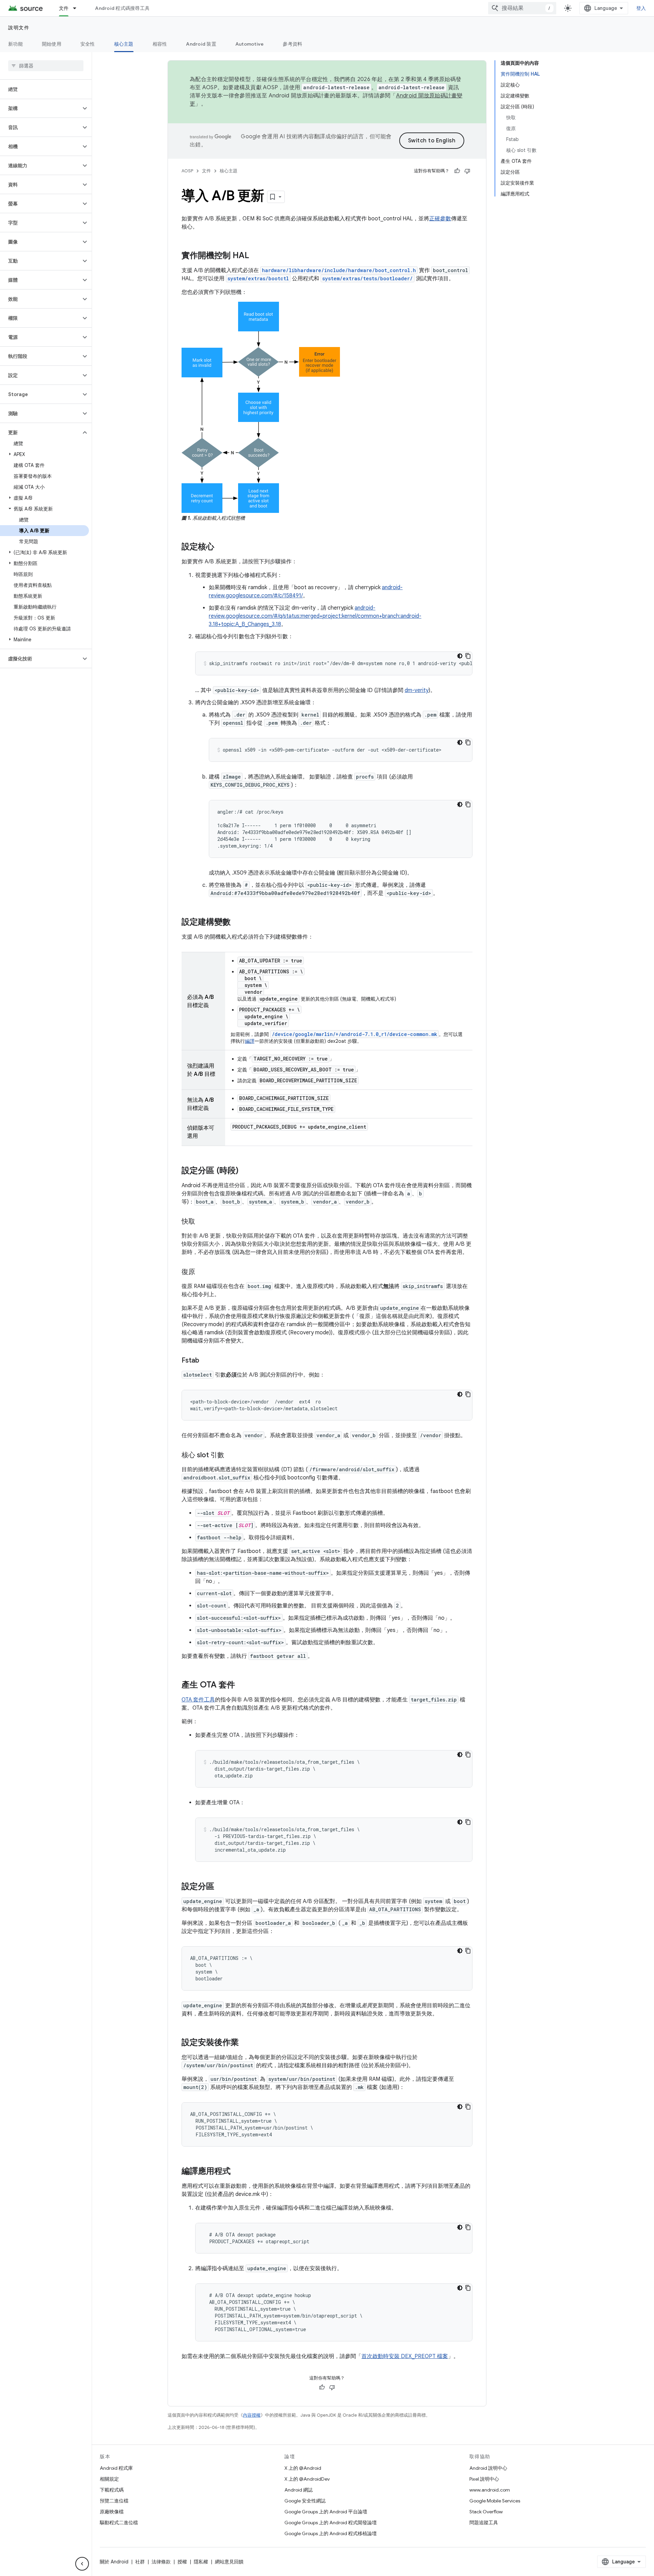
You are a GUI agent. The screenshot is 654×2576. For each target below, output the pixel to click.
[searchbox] (46, 66)
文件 (64, 8)
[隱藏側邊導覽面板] (82, 2564)
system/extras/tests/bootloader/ (368, 278)
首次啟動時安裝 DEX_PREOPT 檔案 (405, 2356)
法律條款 (161, 2562)
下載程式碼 (112, 2490)
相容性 (160, 44)
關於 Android (114, 2562)
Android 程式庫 (116, 2468)
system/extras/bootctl (258, 278)
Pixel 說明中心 (484, 2479)
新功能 (15, 44)
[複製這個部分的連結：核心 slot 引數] (231, 1456)
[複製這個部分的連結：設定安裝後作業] (246, 2043)
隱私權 (201, 2562)
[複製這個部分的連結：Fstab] (206, 1361)
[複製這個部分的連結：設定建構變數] (237, 923)
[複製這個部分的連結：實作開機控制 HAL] (256, 256)
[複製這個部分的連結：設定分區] (221, 1887)
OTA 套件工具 (198, 1700)
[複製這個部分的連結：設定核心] (221, 547)
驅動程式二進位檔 (119, 2523)
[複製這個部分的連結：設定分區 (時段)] (245, 1171)
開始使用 (52, 44)
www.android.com (490, 2490)
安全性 (88, 44)
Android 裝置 (201, 44)
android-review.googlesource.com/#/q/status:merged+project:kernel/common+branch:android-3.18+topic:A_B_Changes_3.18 (315, 616)
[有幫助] (457, 171)
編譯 (250, 1041)
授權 (182, 2562)
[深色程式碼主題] (460, 656)
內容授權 (252, 2415)
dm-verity (417, 690)
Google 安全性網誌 (305, 2501)
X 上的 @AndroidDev (307, 2479)
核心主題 (124, 44)
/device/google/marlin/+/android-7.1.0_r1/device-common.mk (354, 1034)
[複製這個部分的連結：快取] (202, 1222)
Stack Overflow (486, 2512)
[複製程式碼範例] (468, 656)
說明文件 (19, 28)
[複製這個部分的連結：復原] (202, 1272)
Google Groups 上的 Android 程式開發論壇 (331, 2523)
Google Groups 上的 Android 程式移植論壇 (331, 2533)
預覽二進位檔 (114, 2501)
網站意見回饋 (229, 2562)
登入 (641, 8)
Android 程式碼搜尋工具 (122, 8)
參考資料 (292, 44)
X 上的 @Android (303, 2468)
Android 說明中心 (488, 2468)
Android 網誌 (299, 2490)
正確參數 (440, 219)
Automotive (250, 44)
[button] (40, 108)
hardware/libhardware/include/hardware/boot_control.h (339, 270)
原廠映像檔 (112, 2512)
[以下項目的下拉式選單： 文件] (78, 8)
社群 (140, 2562)
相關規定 (109, 2479)
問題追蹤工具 (484, 2523)
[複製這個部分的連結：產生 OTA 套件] (242, 1685)
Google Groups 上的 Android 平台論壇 (326, 2512)
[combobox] (522, 8)
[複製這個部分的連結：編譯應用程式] (237, 2172)
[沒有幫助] (467, 171)
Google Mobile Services (495, 2501)
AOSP (187, 171)
